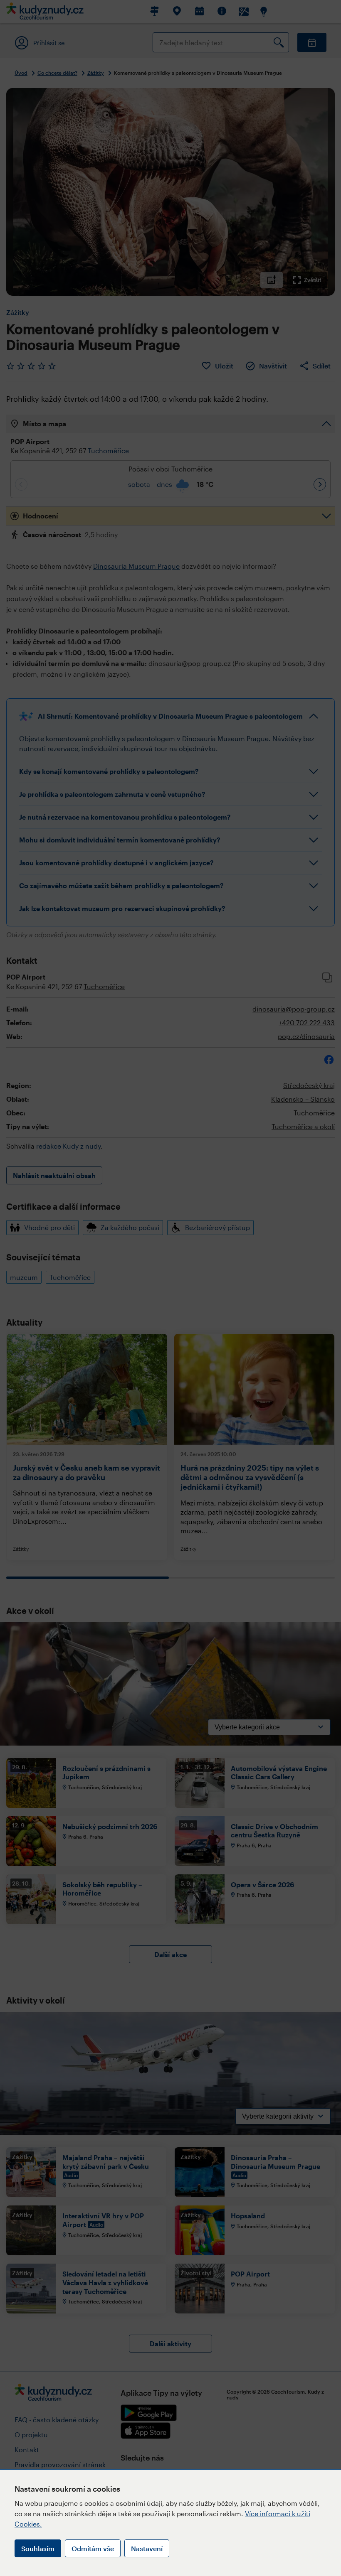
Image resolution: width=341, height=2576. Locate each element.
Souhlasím (38, 2548)
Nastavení (147, 2548)
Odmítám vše (93, 2548)
